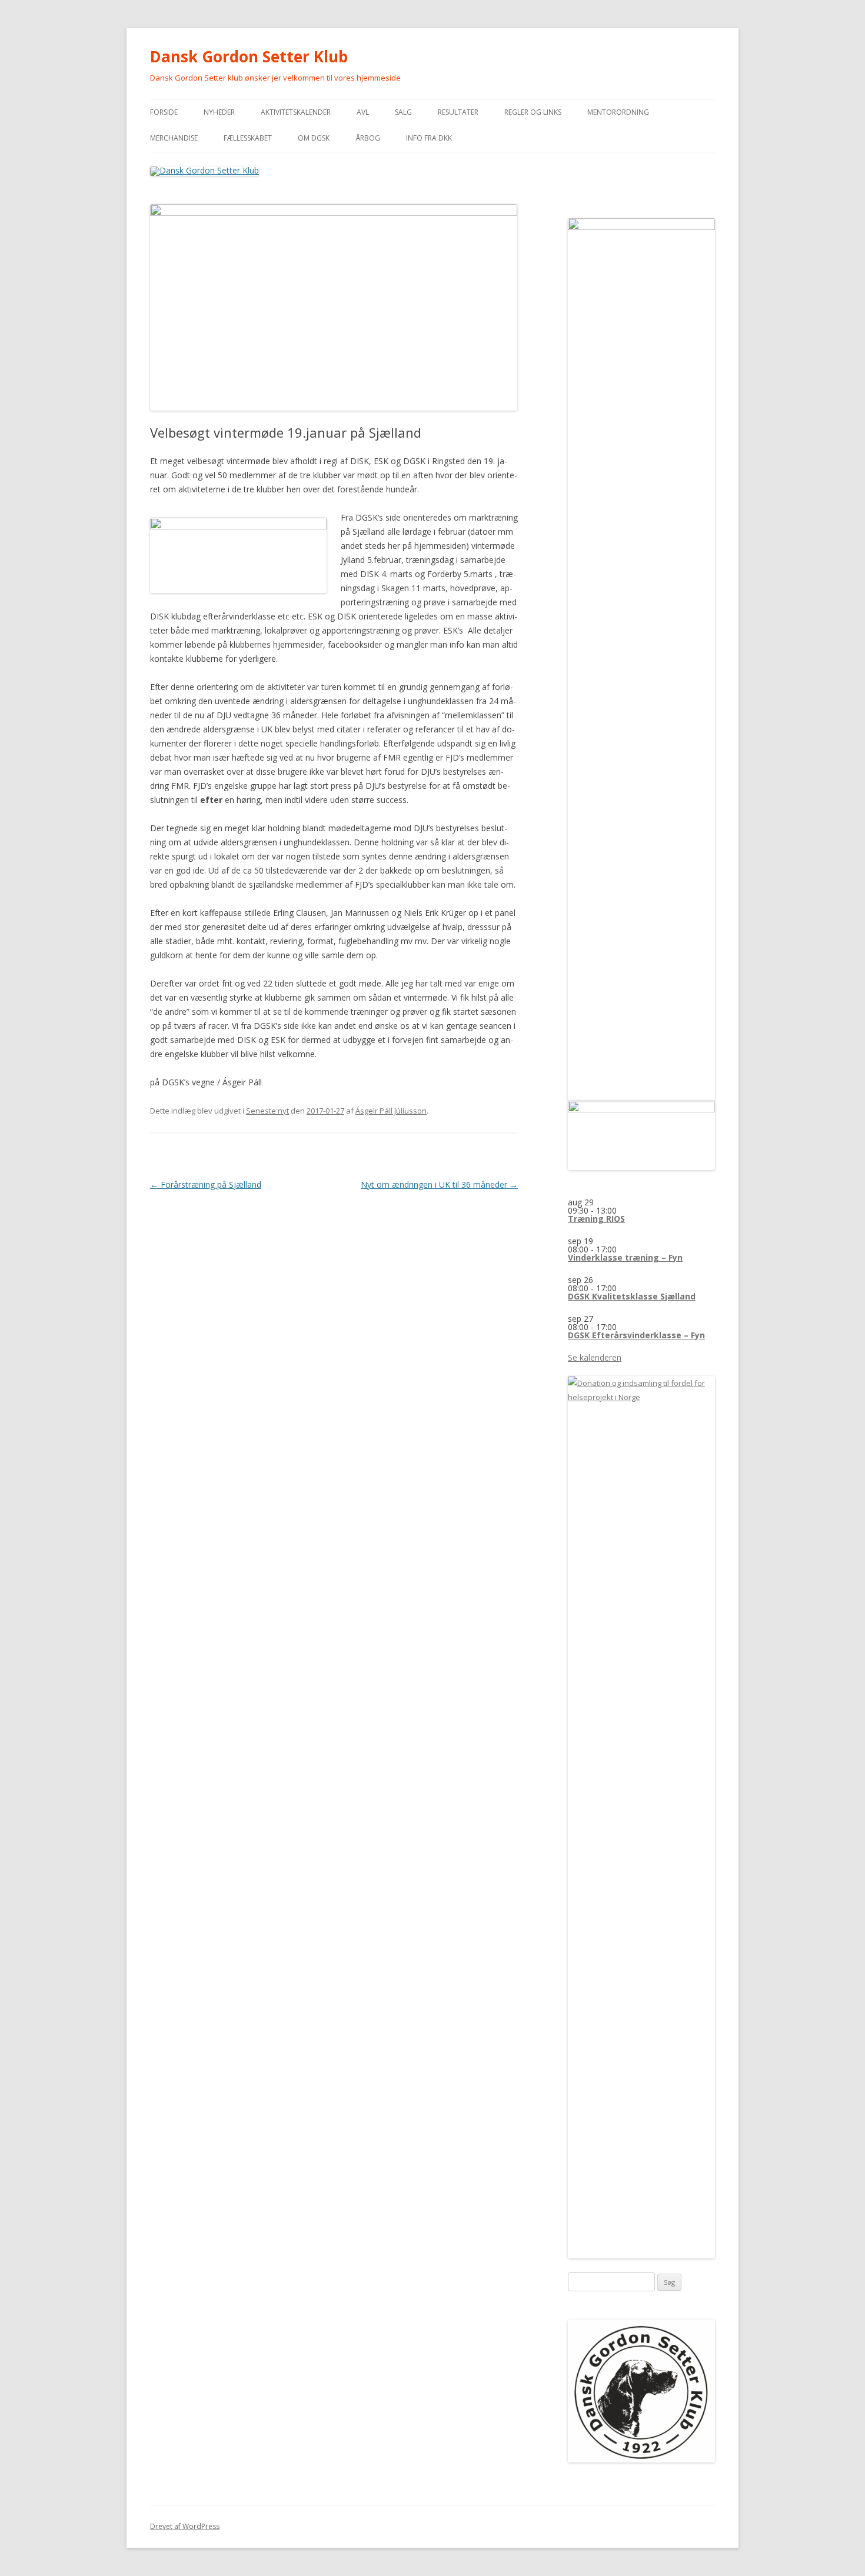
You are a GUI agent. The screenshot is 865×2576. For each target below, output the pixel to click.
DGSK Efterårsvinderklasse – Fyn (636, 1335)
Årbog (368, 138)
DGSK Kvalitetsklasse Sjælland (632, 1296)
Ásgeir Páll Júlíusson (391, 1111)
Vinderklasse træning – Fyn (625, 1257)
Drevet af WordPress (185, 2526)
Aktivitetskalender (296, 112)
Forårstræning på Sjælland (206, 1184)
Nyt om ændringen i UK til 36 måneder (439, 1184)
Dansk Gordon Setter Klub (249, 56)
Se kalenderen (595, 1357)
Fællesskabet (248, 138)
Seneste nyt (267, 1111)
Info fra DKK (429, 138)
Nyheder (219, 112)
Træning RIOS (596, 1219)
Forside (164, 112)
